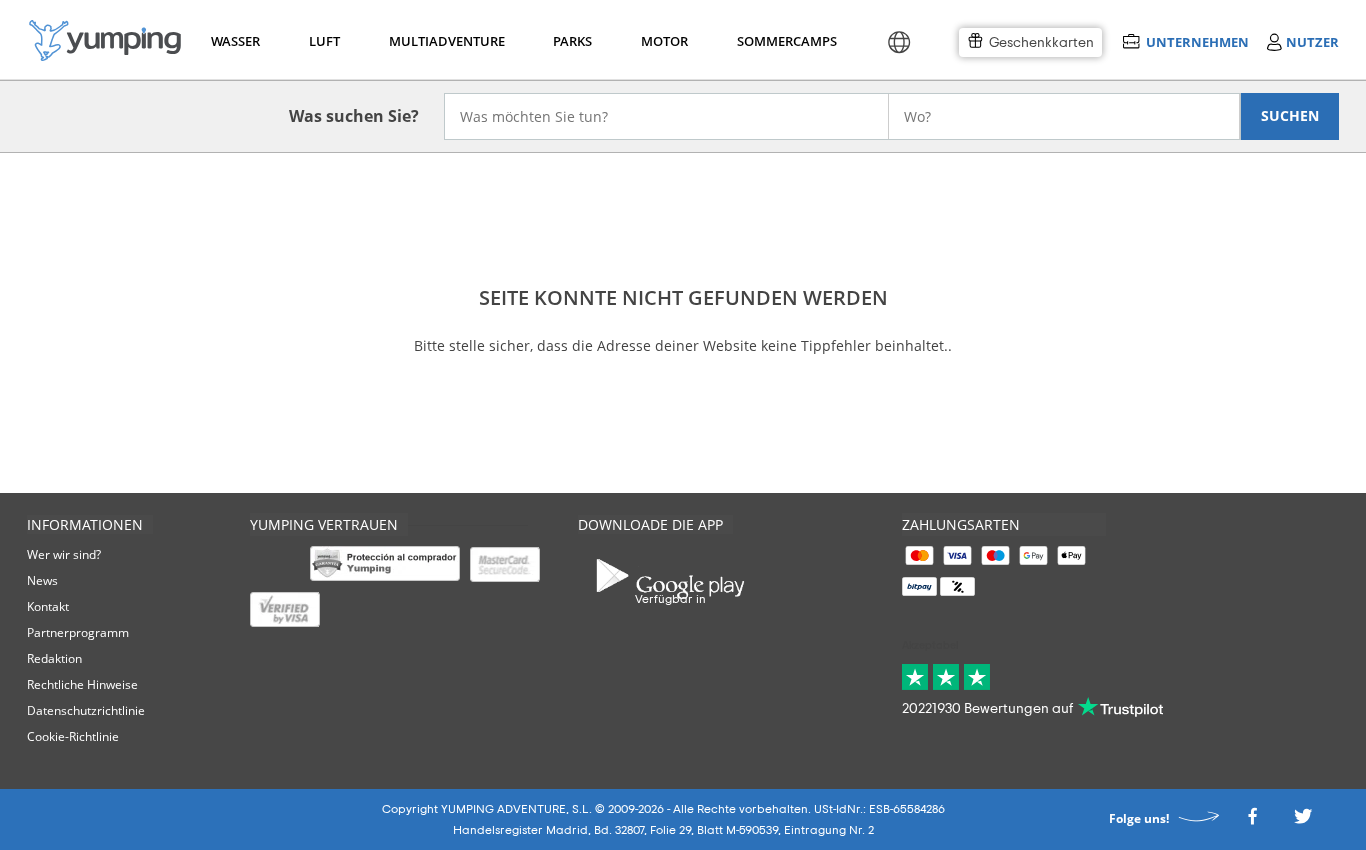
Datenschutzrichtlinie (86, 710)
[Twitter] (1303, 822)
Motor (664, 41)
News (42, 580)
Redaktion (54, 658)
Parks (572, 41)
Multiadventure (443, 41)
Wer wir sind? (64, 554)
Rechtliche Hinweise (82, 684)
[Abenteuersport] (105, 40)
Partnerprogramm (78, 632)
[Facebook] (1252, 822)
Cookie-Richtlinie (73, 736)
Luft (324, 41)
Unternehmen (1197, 41)
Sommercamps (783, 41)
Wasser (234, 41)
